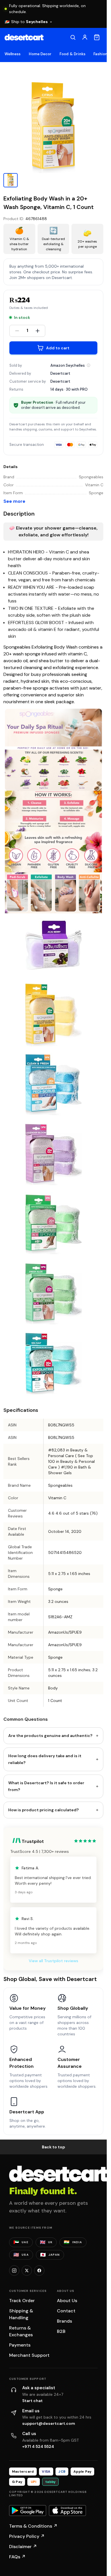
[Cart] (97, 37)
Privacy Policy (27, 2536)
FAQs (17, 2557)
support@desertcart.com (49, 2423)
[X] (27, 2271)
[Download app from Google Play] (28, 2511)
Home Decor (40, 54)
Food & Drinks (72, 54)
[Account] (85, 37)
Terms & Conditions (33, 2526)
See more (14, 501)
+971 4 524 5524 (38, 2446)
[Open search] (73, 37)
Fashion (100, 54)
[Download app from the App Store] (67, 2511)
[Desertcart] (24, 37)
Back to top (54, 2147)
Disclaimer (23, 2547)
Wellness (13, 54)
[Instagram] (14, 2271)
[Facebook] (39, 2271)
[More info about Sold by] (89, 365)
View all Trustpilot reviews (54, 1961)
